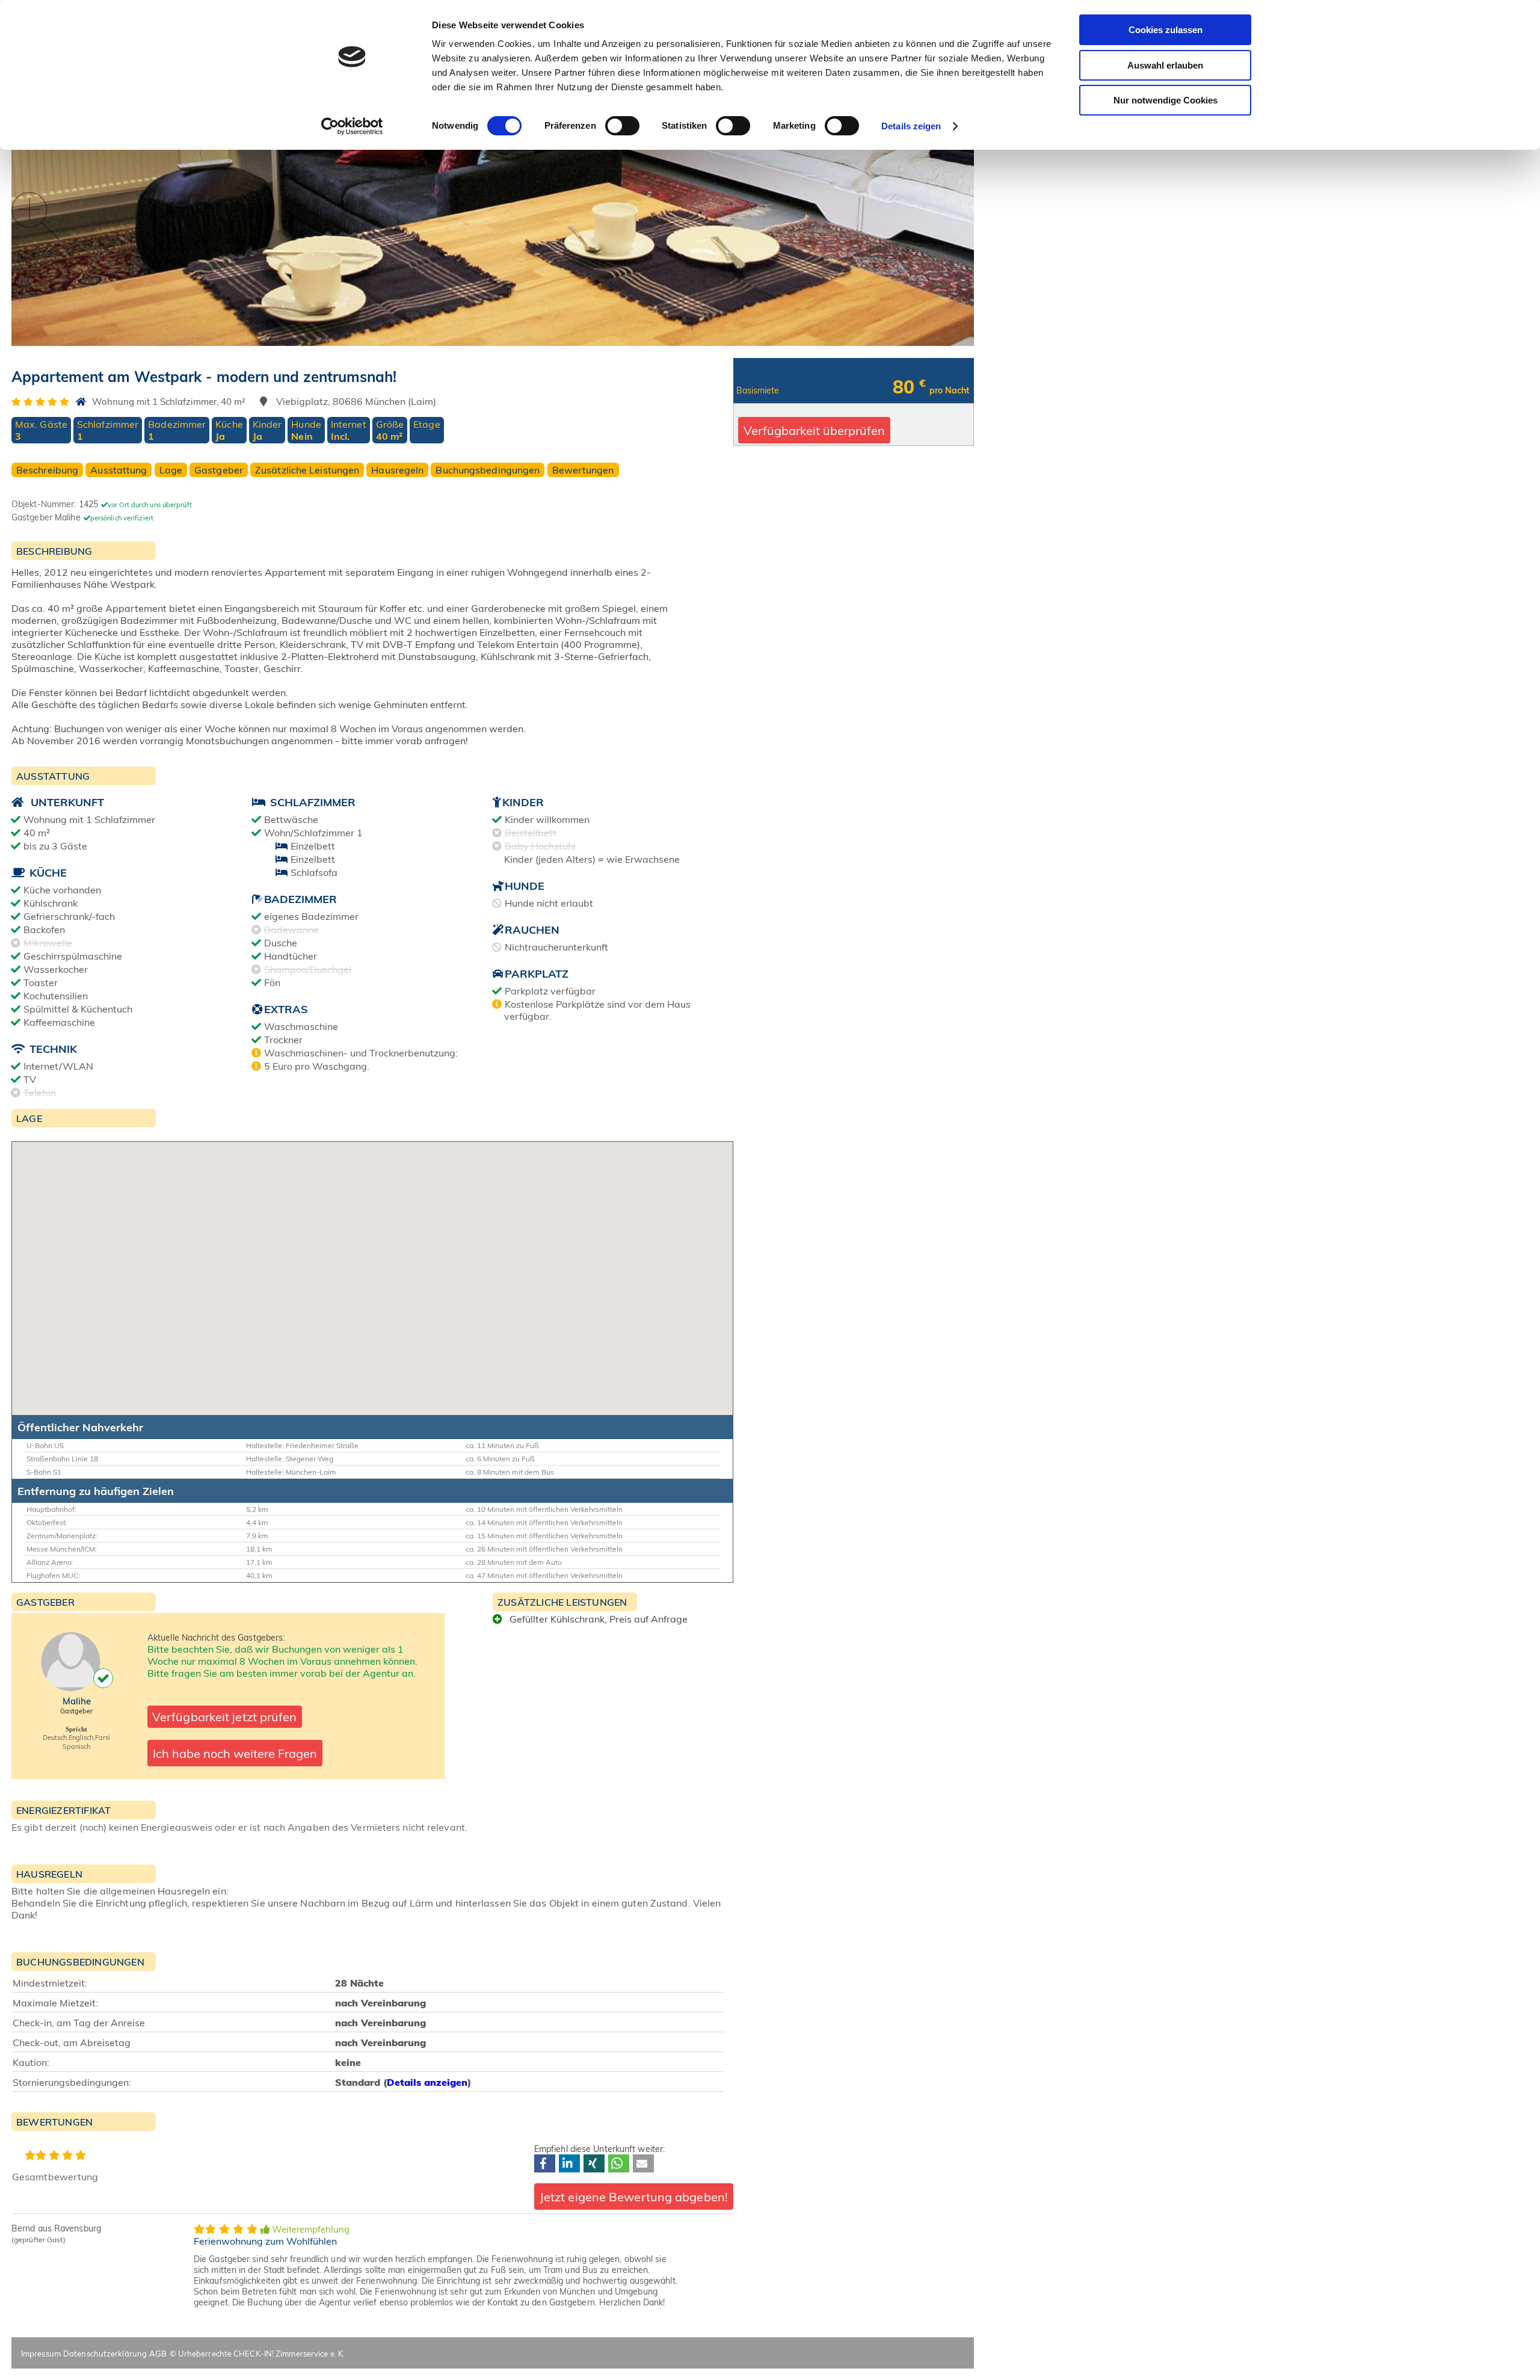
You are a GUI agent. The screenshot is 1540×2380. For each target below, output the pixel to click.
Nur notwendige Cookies (1166, 100)
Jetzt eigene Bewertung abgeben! (634, 2197)
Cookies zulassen (1166, 30)
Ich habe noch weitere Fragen (235, 1753)
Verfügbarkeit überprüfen (814, 430)
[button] (545, 2163)
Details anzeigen (427, 2082)
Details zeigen (911, 126)
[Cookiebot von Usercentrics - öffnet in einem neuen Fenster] (352, 126)
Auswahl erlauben (1165, 65)
